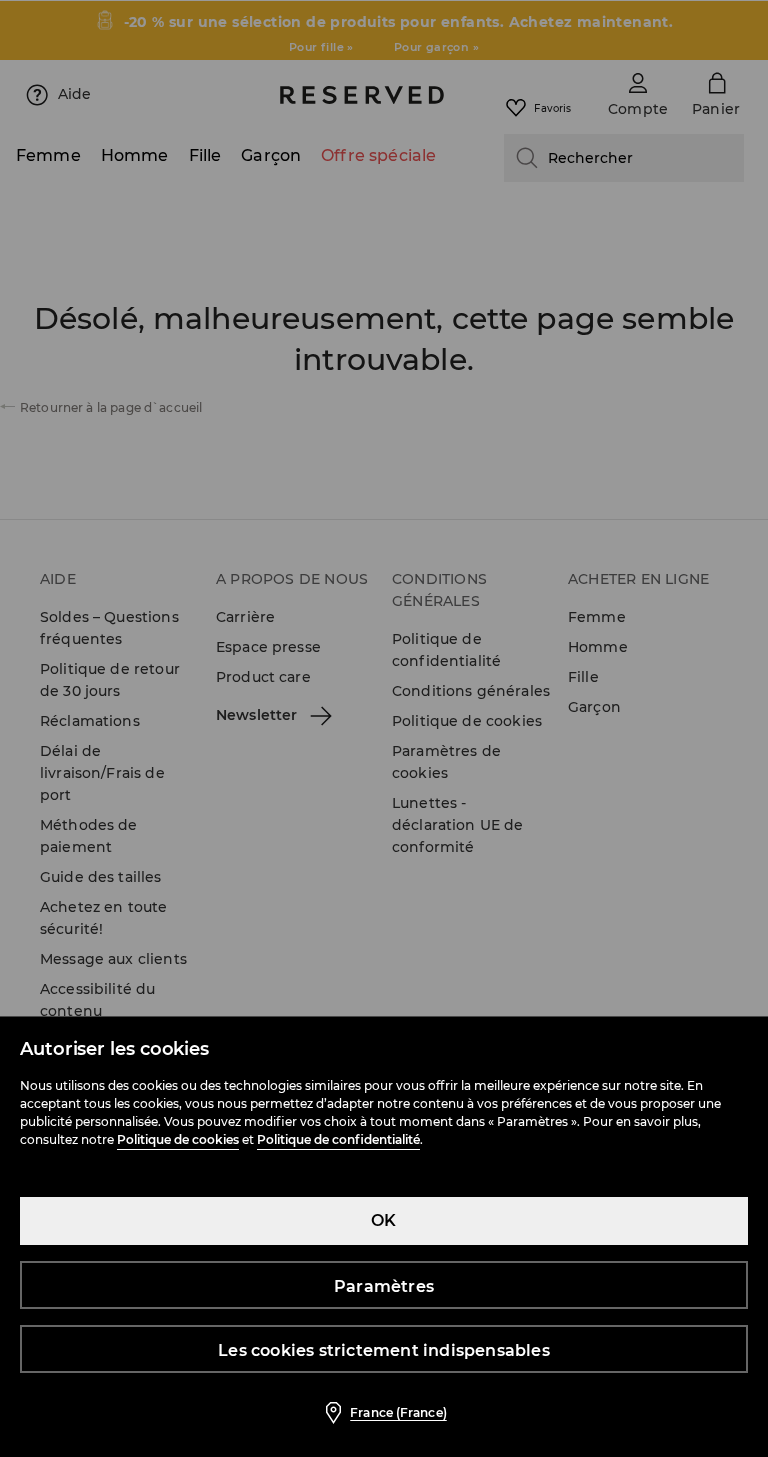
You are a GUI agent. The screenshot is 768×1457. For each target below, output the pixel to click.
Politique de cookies (178, 1139)
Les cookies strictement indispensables (384, 1350)
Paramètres (384, 1286)
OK (383, 1220)
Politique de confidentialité (338, 1139)
